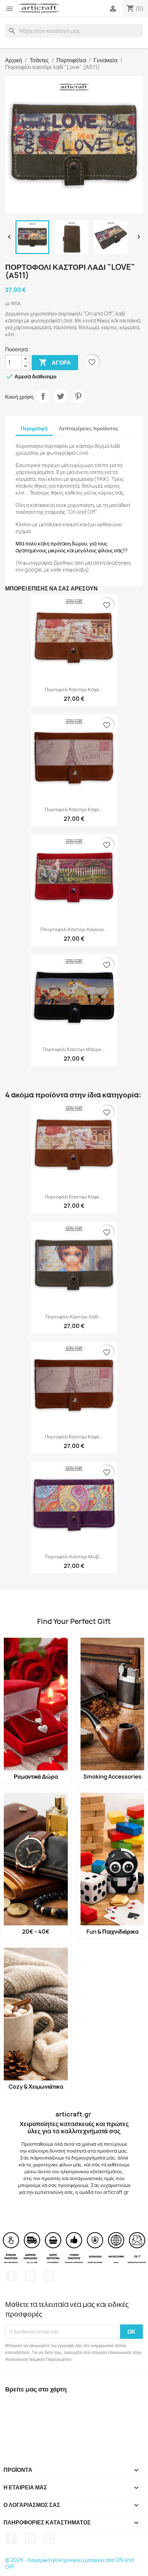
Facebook (11, 2276)
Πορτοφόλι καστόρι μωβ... (74, 1556)
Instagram (49, 2276)
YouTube (30, 2276)
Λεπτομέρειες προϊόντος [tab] (89, 428)
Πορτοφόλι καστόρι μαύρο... (74, 1049)
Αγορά (55, 362)
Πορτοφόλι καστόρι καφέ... (74, 689)
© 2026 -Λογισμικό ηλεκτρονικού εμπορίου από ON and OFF (70, 2563)
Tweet (61, 396)
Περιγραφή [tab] (34, 428)
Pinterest (78, 396)
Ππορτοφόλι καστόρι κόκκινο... (74, 929)
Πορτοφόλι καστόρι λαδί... (74, 1317)
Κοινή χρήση (43, 396)
